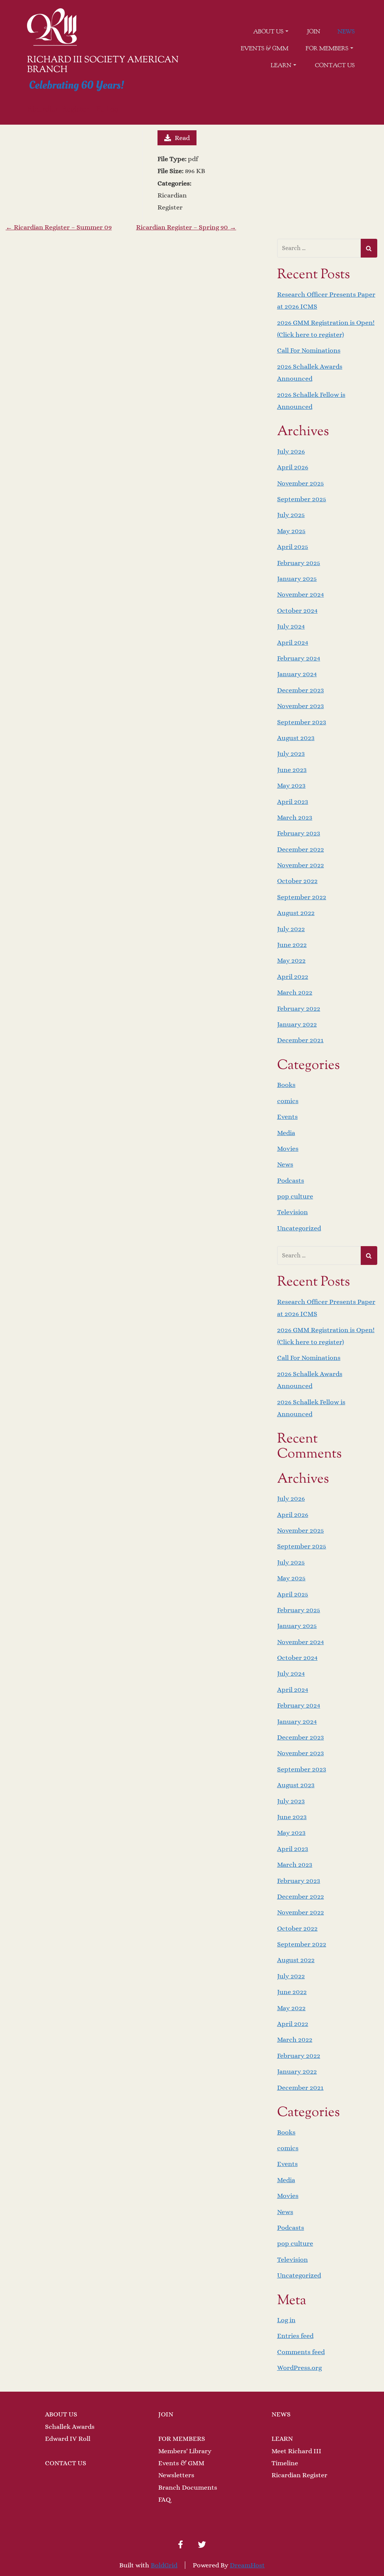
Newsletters (176, 2475)
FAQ (164, 2499)
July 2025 (291, 515)
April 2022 (293, 977)
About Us (268, 32)
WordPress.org (299, 2368)
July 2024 (291, 626)
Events (287, 1117)
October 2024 (297, 610)
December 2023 (301, 690)
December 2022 (301, 849)
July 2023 (291, 754)
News (346, 32)
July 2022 (291, 929)
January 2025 (297, 579)
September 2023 (302, 722)
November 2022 (301, 865)
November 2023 (301, 706)
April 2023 (293, 802)
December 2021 (300, 1040)
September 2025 (302, 499)
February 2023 (299, 833)
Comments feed (301, 2352)
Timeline (285, 2463)
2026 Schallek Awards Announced (310, 372)
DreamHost (247, 2565)
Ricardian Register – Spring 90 (186, 227)
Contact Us (335, 65)
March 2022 (295, 992)
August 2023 (296, 738)
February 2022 (299, 1008)
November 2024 (301, 594)
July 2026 (291, 451)
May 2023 (291, 785)
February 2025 (299, 563)
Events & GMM (265, 48)
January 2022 (297, 1024)
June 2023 (292, 770)
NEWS (281, 2414)
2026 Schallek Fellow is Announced (311, 401)
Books (286, 1085)
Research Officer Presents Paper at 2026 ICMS (326, 300)
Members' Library (185, 2451)
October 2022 (297, 881)
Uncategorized (299, 1228)
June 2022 (292, 945)
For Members (327, 48)
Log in (286, 2320)
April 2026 (293, 467)
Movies (288, 1149)
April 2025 (293, 547)
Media (286, 1133)
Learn (281, 65)
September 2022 (302, 897)
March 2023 (295, 817)
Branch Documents (188, 2487)
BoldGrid (164, 2565)
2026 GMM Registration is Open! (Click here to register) (326, 329)
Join (314, 32)
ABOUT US (61, 2414)
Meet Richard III (296, 2451)
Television (292, 1212)
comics (288, 1101)
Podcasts (291, 1180)
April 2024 (293, 642)
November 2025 (301, 483)
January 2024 (297, 674)
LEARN (282, 2439)
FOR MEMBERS (182, 2439)
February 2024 (299, 658)
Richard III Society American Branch (103, 65)
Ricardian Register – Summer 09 (59, 227)
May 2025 (291, 531)
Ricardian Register (299, 2475)
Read (182, 138)
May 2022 (291, 960)
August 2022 (296, 913)
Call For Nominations (309, 350)
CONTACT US (66, 2463)
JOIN (166, 2414)
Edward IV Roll (68, 2439)
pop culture (295, 1196)
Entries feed (295, 2336)
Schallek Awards (70, 2427)
